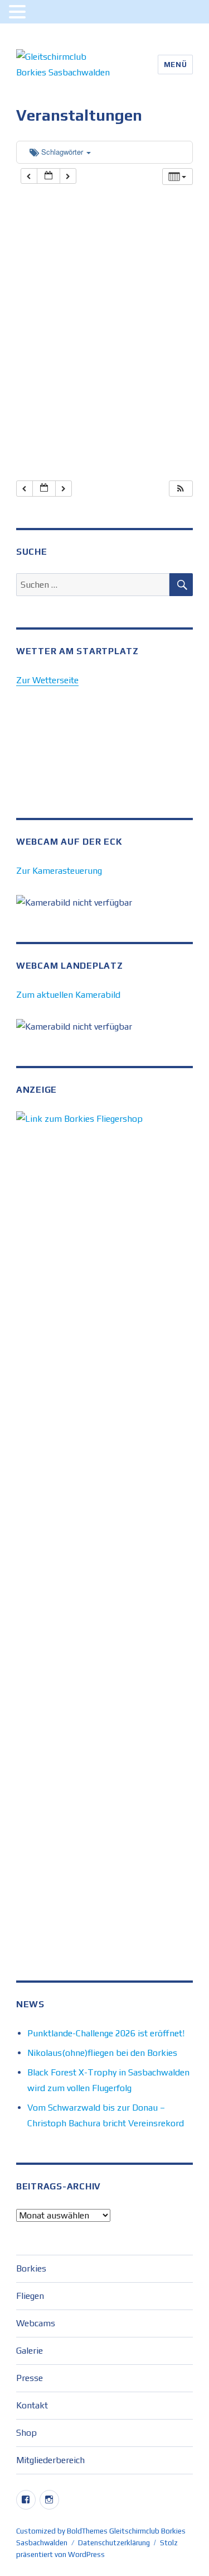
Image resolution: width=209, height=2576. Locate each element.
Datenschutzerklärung (114, 2543)
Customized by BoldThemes (62, 2531)
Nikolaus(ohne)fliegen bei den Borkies (102, 2053)
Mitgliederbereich (50, 2460)
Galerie (30, 2351)
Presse (30, 2378)
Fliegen (30, 2296)
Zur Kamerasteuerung (59, 871)
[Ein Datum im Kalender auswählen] (48, 176)
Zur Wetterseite (47, 680)
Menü (175, 65)
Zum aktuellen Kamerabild (68, 995)
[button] (181, 489)
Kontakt (32, 2405)
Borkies (31, 2268)
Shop (26, 2433)
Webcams (36, 2323)
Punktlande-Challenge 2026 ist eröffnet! (106, 2033)
